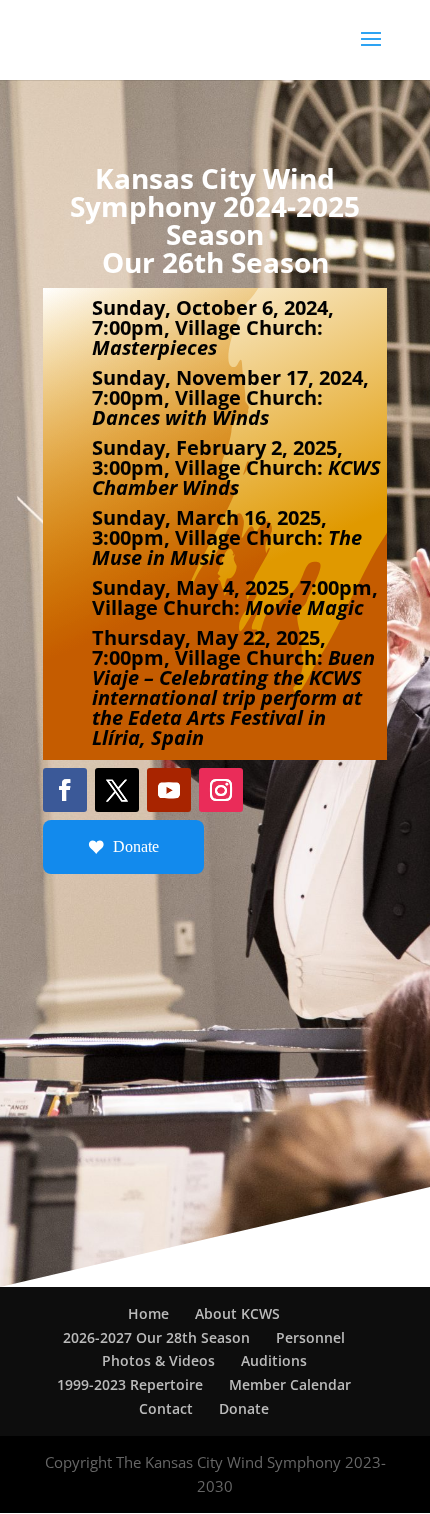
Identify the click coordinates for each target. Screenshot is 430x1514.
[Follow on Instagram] (221, 790)
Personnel (310, 1337)
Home (148, 1313)
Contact (166, 1408)
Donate (136, 846)
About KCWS (237, 1313)
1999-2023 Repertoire (130, 1384)
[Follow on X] (117, 790)
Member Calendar (290, 1384)
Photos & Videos (158, 1360)
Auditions (274, 1360)
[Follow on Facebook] (65, 790)
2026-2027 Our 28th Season (156, 1337)
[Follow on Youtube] (169, 790)
